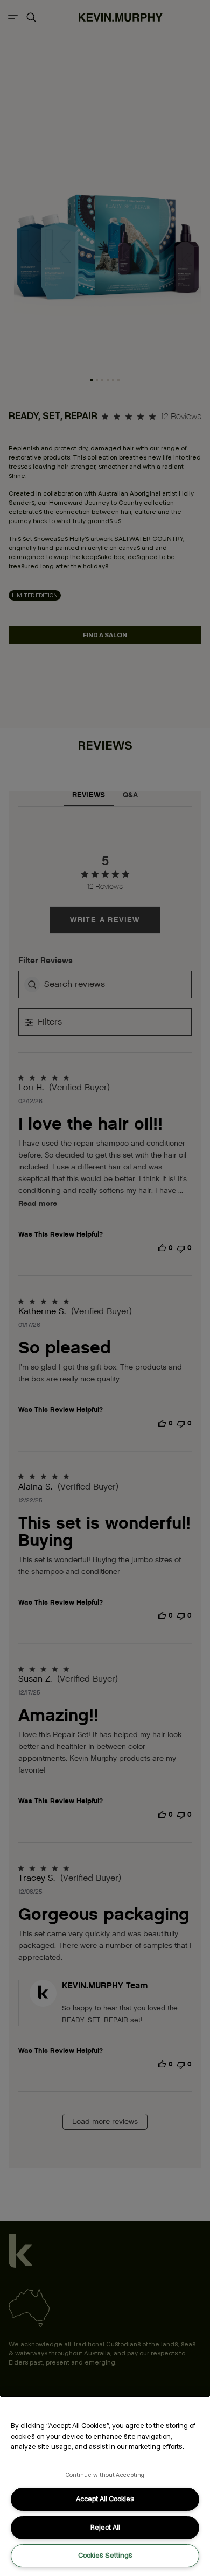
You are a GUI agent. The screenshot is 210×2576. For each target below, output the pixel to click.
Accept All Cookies (105, 2499)
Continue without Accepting (105, 2475)
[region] (105, 2486)
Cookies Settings (105, 2555)
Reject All (105, 2527)
